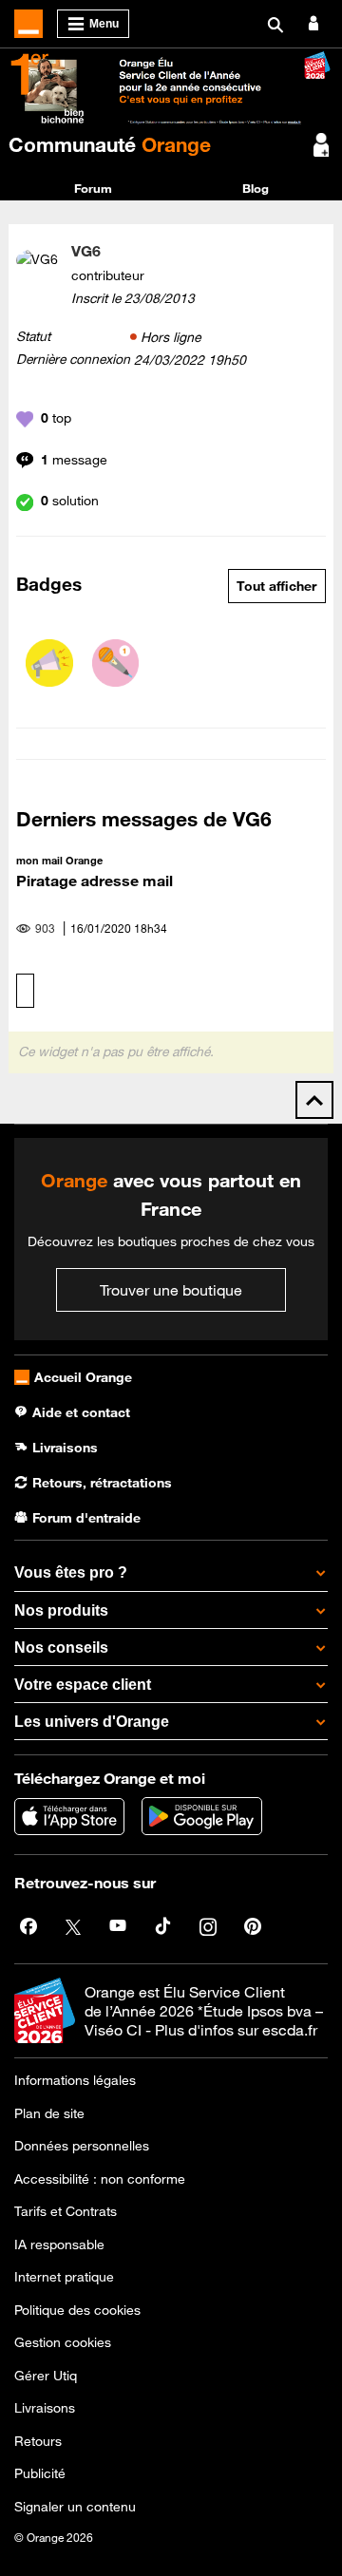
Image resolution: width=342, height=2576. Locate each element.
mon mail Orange (59, 860)
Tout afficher (276, 586)
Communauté (110, 144)
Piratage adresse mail (95, 881)
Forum (93, 188)
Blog (256, 188)
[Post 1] (116, 663)
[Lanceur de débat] (49, 663)
